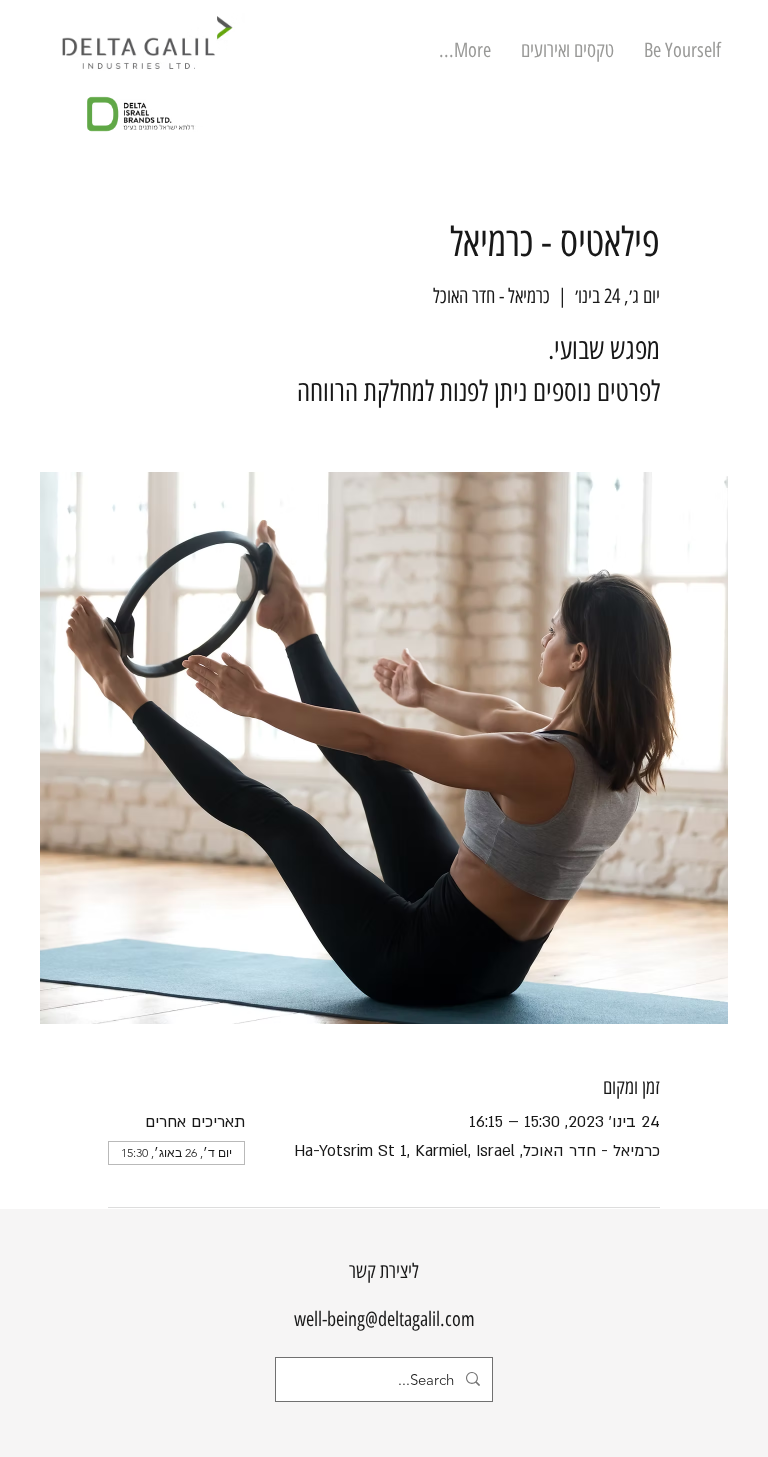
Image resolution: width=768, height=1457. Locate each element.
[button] (567, 50)
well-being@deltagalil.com (384, 1319)
